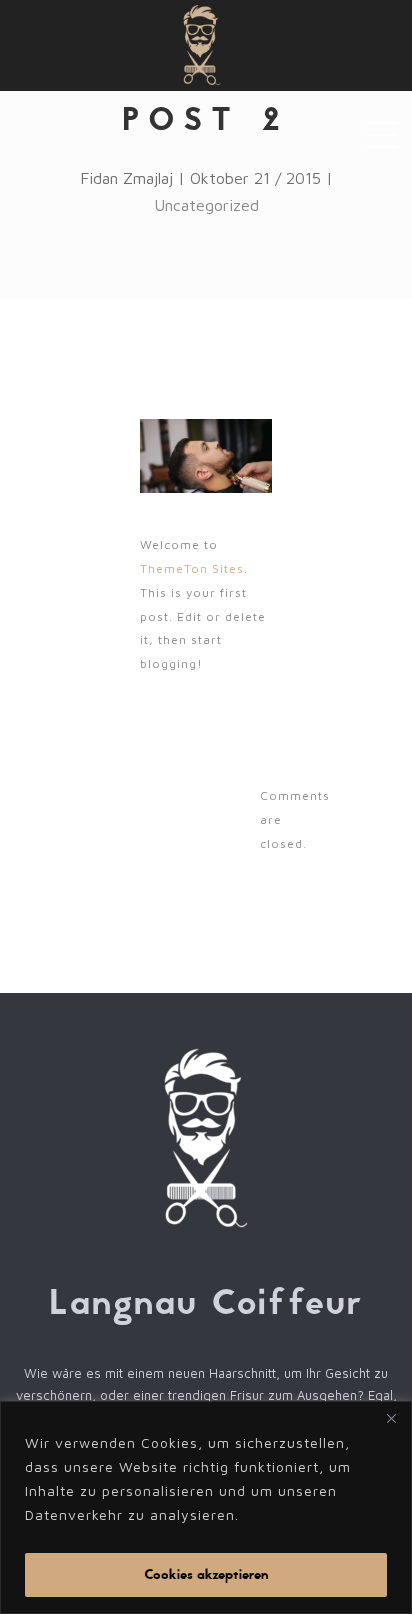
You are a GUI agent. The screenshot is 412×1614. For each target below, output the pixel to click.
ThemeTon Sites (192, 568)
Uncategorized (206, 205)
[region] (206, 1507)
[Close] (391, 1418)
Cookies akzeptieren (206, 1574)
